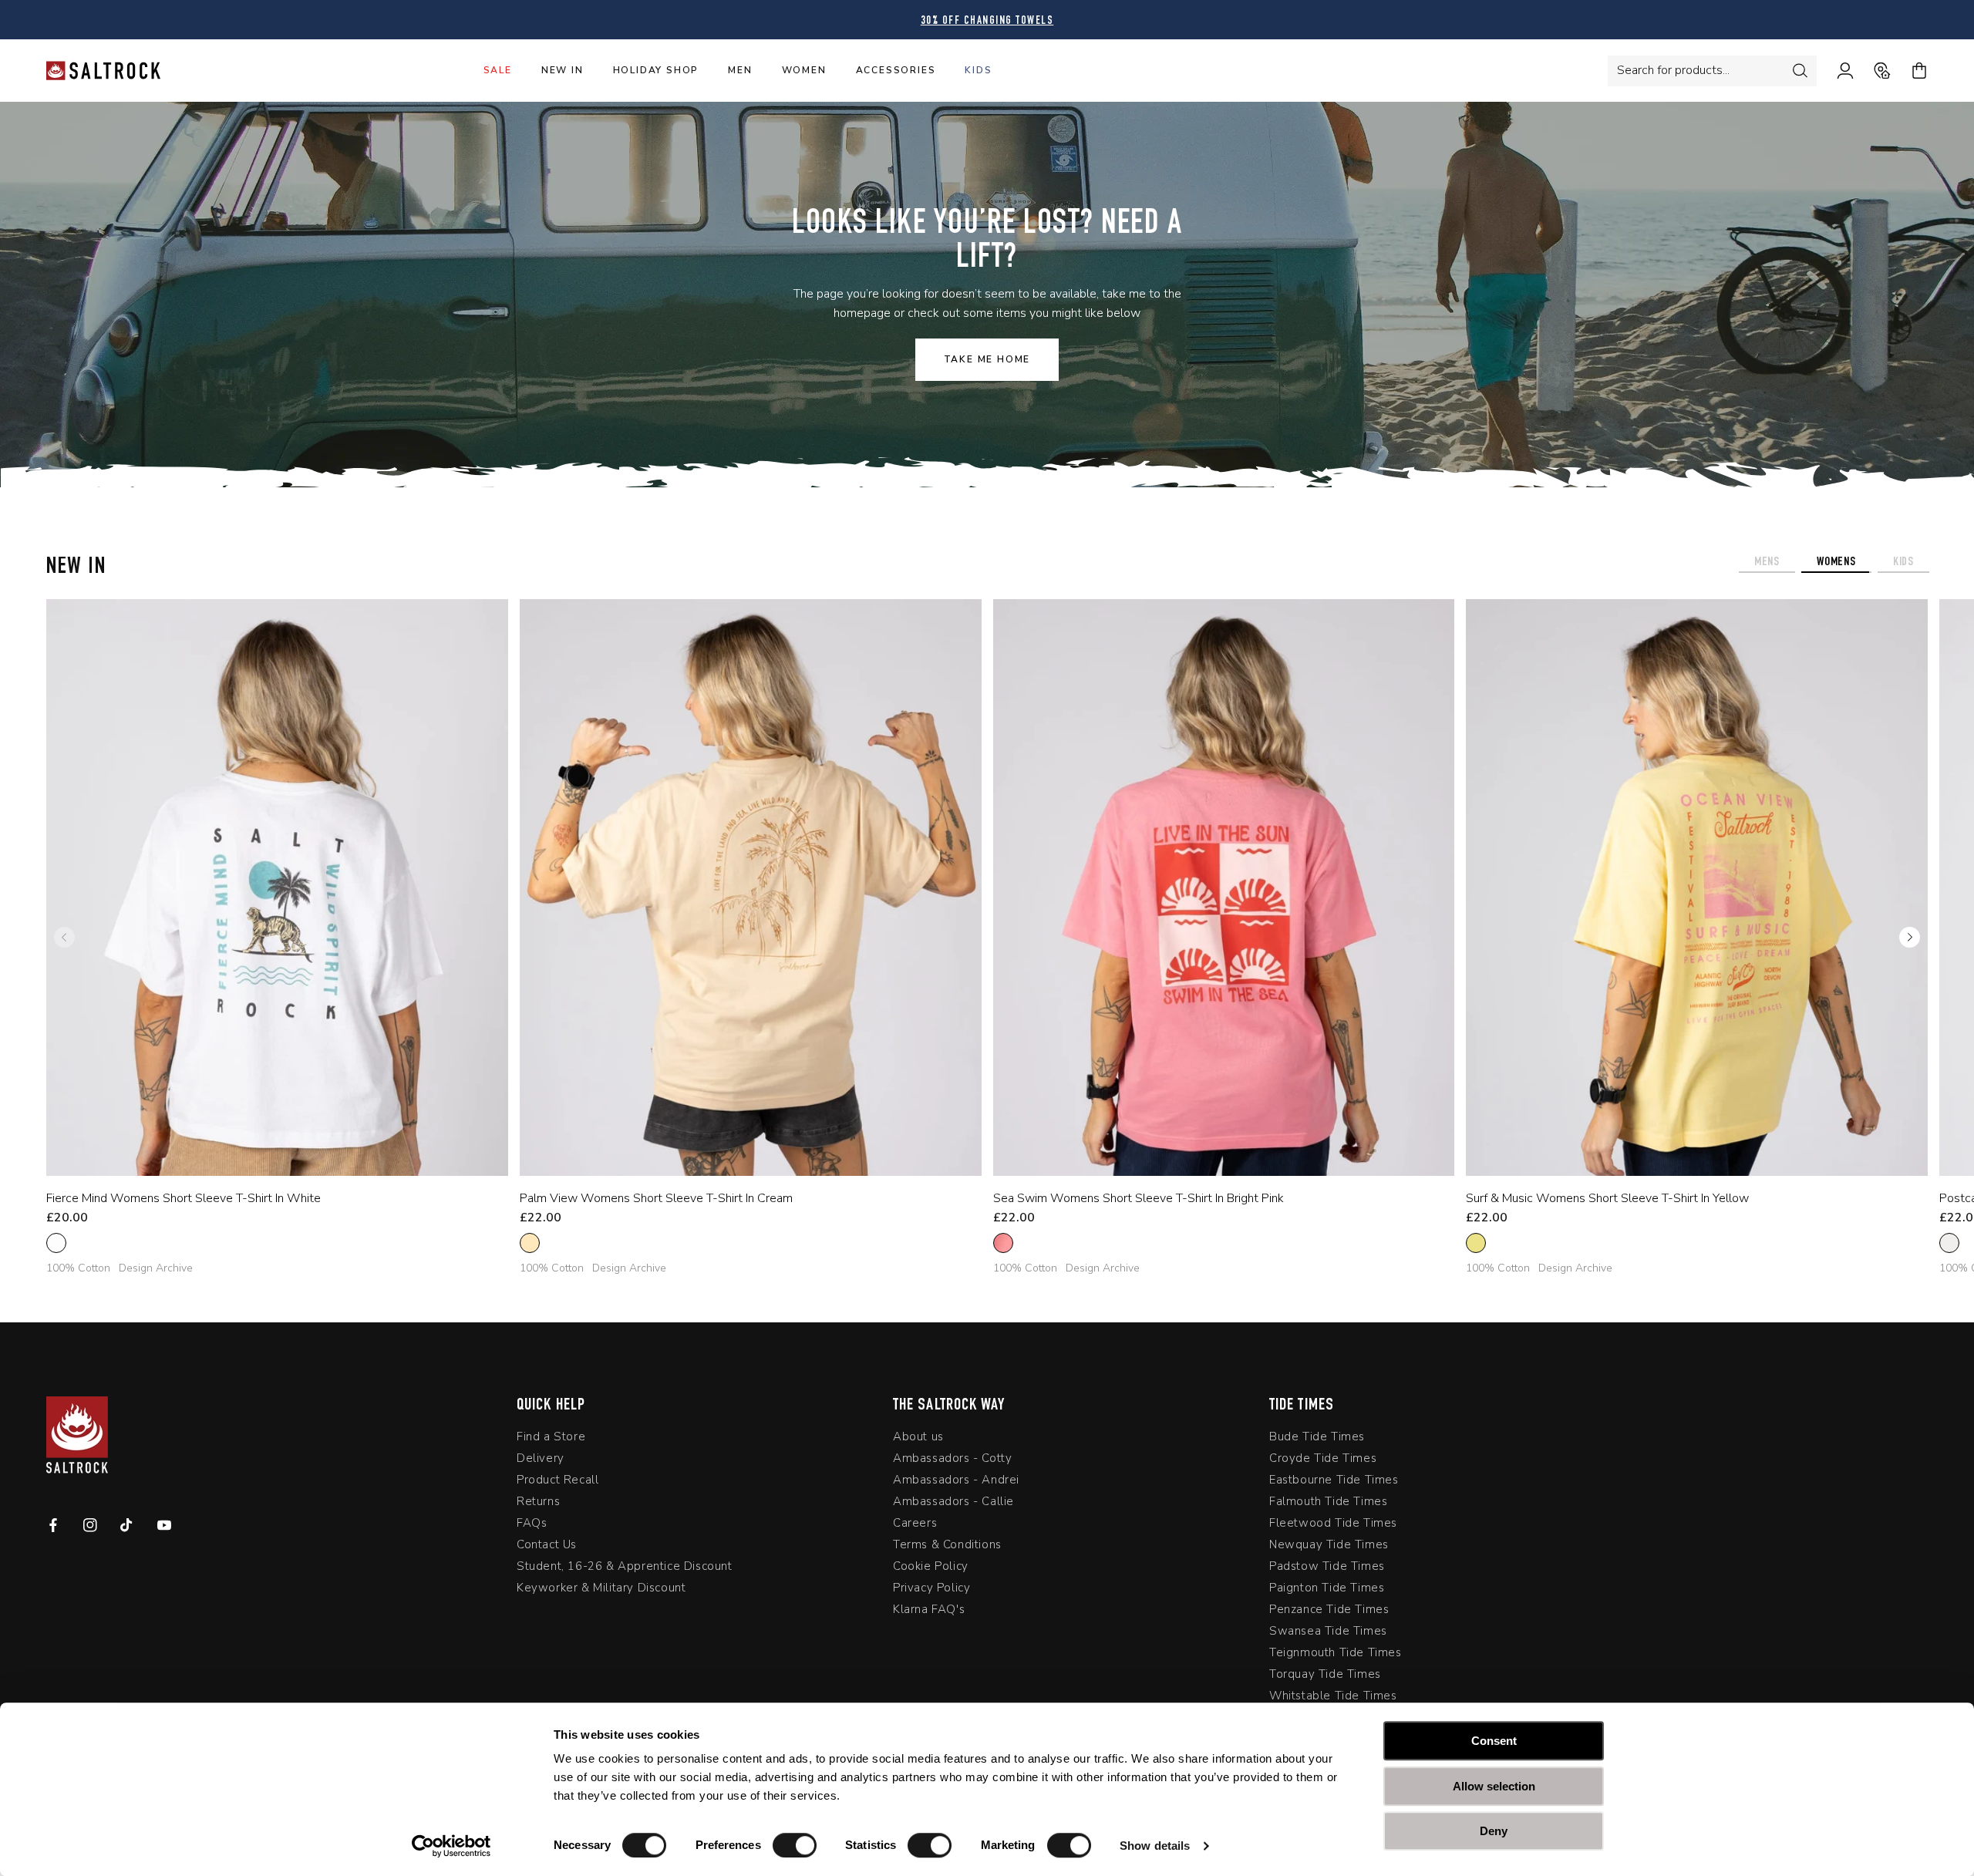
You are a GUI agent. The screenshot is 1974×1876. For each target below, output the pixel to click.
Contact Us (547, 1548)
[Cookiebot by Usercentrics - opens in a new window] (451, 1846)
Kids (978, 70)
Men (740, 70)
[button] (1910, 938)
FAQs (532, 1526)
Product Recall (558, 1483)
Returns (538, 1504)
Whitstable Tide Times (1333, 1699)
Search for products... (1673, 70)
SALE (498, 70)
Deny (1494, 1831)
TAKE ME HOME (987, 359)
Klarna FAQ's (929, 1612)
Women (804, 70)
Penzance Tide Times (1329, 1612)
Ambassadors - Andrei (956, 1483)
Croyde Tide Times (1323, 1461)
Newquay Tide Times (1329, 1548)
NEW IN (563, 70)
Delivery (541, 1461)
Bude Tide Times (1317, 1440)
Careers (915, 1526)
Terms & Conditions (947, 1548)
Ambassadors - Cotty (952, 1461)
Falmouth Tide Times (1328, 1504)
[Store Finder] (1872, 71)
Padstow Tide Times (1327, 1569)
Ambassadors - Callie (953, 1504)
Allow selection (1494, 1786)
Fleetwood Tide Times (1333, 1526)
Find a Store (551, 1440)
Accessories (896, 70)
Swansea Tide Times (1328, 1634)
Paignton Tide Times (1327, 1591)
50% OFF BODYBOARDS (987, 21)
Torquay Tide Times (1325, 1677)
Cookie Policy (931, 1569)
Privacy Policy (931, 1591)
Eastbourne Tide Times (1334, 1483)
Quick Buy (265, 1155)
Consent (1494, 1741)
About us (918, 1440)
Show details (1155, 1846)
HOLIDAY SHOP (656, 70)
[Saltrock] (103, 71)
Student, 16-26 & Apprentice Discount (625, 1569)
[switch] (795, 1845)
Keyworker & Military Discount (601, 1591)
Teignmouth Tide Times (1336, 1655)
